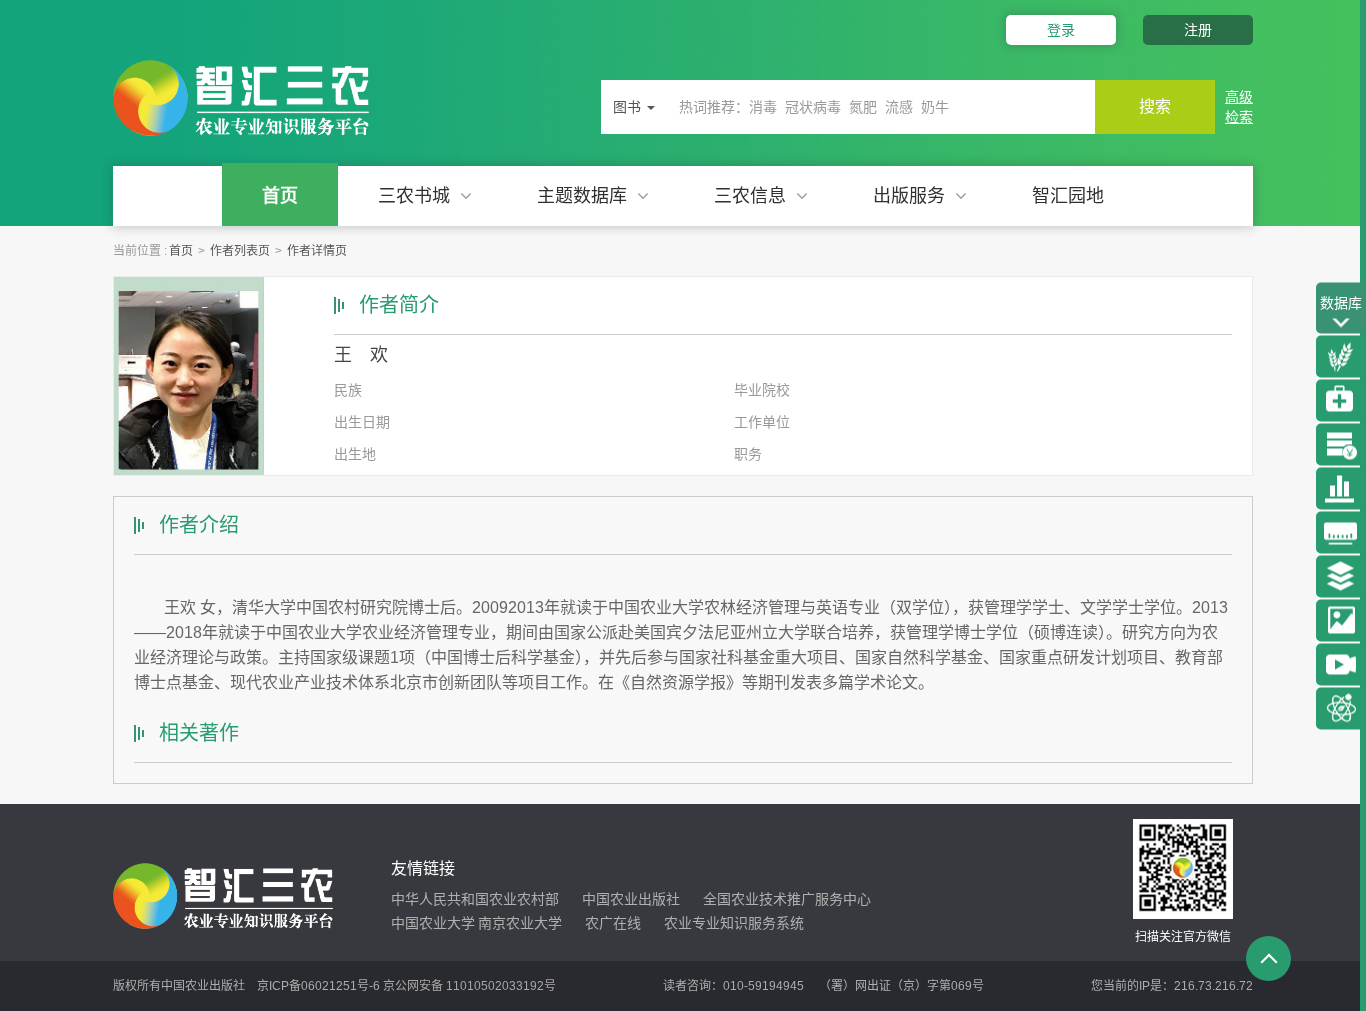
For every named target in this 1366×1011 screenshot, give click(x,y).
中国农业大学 (433, 923)
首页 (280, 196)
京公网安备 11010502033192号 (469, 986)
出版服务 (909, 196)
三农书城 (414, 196)
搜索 (1155, 106)
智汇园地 (1068, 196)
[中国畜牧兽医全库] (1341, 400)
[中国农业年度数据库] (1341, 488)
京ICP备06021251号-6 (318, 986)
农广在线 (613, 923)
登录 (1061, 30)
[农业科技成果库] (1341, 708)
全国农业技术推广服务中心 (787, 899)
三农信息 (750, 196)
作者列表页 (240, 251)
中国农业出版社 (631, 899)
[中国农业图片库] (1341, 620)
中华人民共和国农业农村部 (475, 899)
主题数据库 (582, 196)
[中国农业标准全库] (1341, 532)
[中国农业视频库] (1341, 664)
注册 (1198, 30)
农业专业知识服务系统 (734, 923)
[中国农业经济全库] (1341, 444)
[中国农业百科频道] (1341, 576)
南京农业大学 (520, 923)
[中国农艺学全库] (1341, 356)
